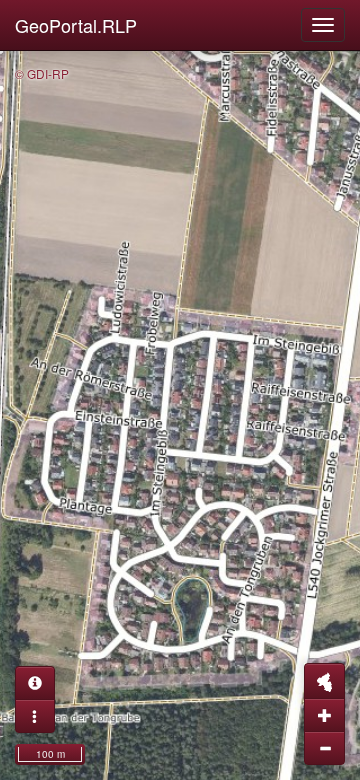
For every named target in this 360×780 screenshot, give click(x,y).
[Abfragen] (35, 683)
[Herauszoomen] (324, 748)
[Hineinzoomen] (324, 715)
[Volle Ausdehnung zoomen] (324, 681)
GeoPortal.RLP (76, 25)
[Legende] (35, 716)
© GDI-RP (42, 73)
